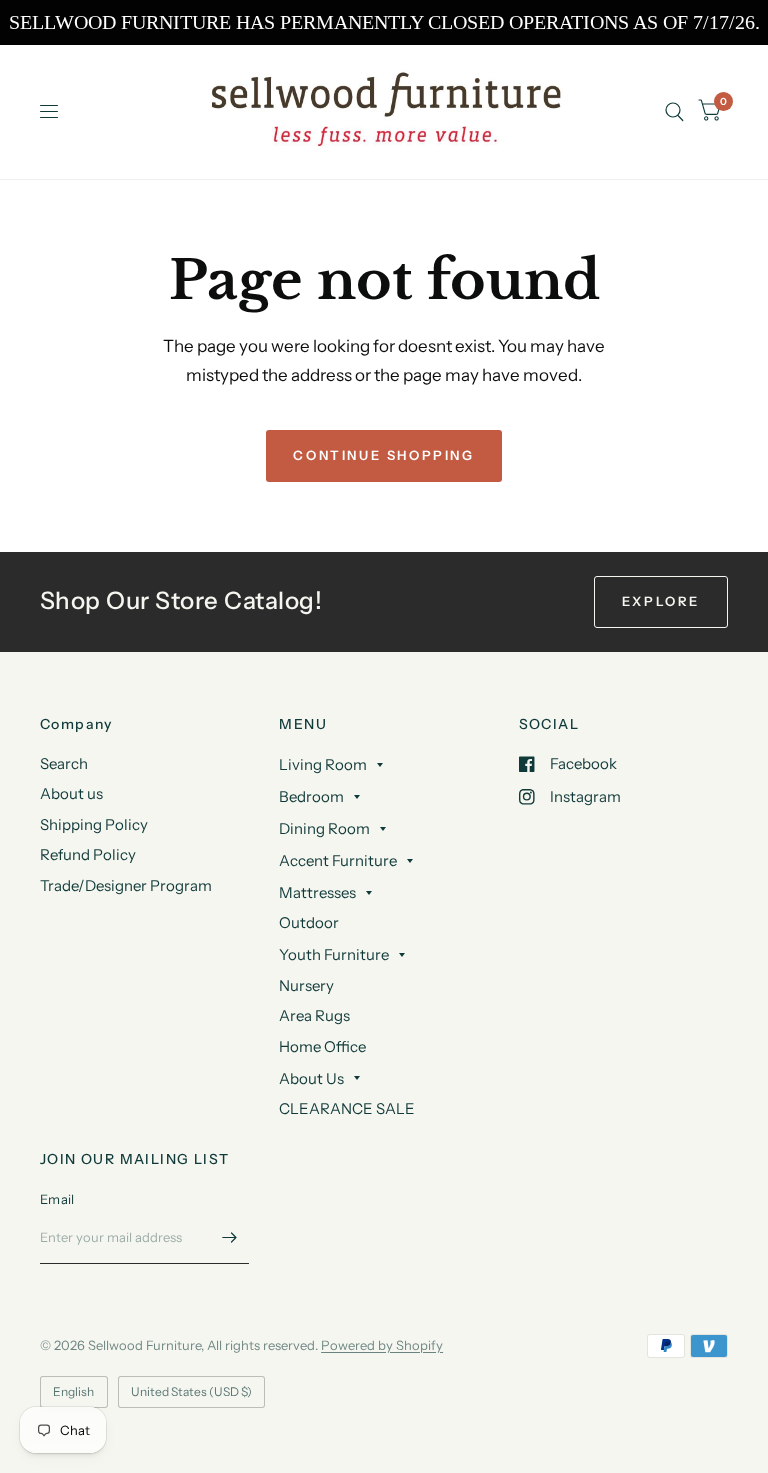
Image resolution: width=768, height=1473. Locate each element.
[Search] (674, 111)
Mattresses (317, 892)
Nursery (306, 985)
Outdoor (309, 922)
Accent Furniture (338, 860)
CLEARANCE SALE (347, 1108)
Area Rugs (314, 1015)
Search (64, 763)
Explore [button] (661, 601)
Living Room (323, 764)
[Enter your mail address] (229, 1238)
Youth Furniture (334, 954)
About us (71, 793)
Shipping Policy (94, 824)
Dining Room (324, 828)
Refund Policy (88, 854)
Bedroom (311, 796)
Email (57, 1199)
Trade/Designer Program (126, 885)
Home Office (322, 1046)
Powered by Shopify (382, 1345)
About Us (311, 1078)
